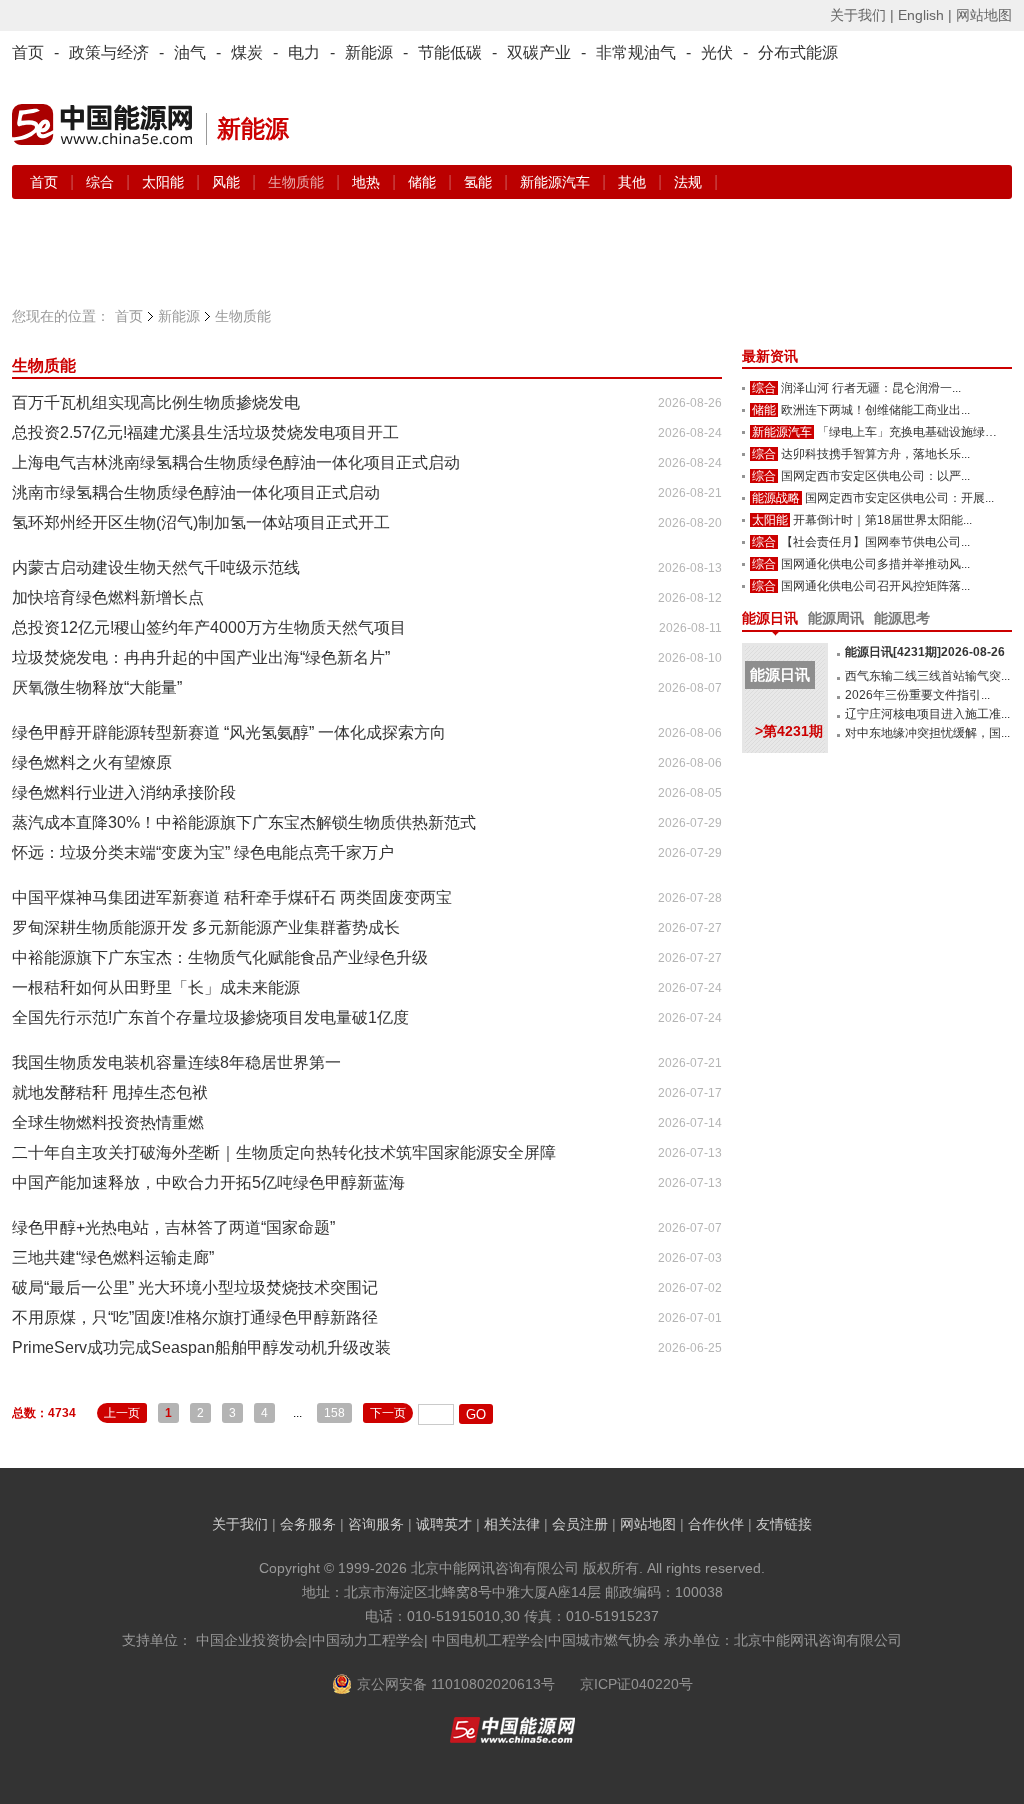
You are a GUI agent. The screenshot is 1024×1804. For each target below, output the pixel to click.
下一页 (388, 1413)
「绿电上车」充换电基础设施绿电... (911, 432)
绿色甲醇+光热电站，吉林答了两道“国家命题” (173, 1227)
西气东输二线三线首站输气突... (927, 676)
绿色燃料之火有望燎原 (92, 762)
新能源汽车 (557, 182)
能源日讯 (770, 618)
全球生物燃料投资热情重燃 (108, 1122)
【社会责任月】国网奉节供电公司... (875, 542)
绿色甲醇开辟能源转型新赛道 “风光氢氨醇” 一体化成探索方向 (229, 732)
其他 (634, 182)
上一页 (122, 1413)
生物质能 (44, 365)
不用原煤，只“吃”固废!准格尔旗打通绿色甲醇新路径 (195, 1317)
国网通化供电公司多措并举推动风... (875, 564)
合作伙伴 (716, 1524)
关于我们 (240, 1524)
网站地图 (984, 15)
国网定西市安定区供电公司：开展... (899, 498)
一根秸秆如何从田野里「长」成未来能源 (156, 987)
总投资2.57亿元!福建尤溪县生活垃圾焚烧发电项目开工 (205, 432)
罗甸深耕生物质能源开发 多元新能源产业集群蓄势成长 (206, 927)
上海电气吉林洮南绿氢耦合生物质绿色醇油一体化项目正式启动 (236, 462)
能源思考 (902, 618)
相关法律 (512, 1524)
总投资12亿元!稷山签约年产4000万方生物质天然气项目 (209, 627)
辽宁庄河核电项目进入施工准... (927, 714)
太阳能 (165, 182)
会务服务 (308, 1524)
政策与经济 (109, 52)
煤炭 (247, 52)
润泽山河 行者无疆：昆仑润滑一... (871, 388)
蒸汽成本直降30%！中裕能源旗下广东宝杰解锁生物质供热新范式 (244, 822)
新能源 (369, 52)
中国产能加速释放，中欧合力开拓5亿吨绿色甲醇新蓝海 (208, 1182)
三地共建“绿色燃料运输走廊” (113, 1257)
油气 (190, 52)
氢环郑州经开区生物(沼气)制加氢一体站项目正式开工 (201, 522)
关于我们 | (862, 15)
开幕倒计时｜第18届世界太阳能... (882, 520)
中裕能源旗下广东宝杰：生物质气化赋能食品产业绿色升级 (220, 957)
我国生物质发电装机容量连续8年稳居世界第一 (176, 1062)
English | (925, 15)
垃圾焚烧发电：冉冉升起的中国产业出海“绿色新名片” (201, 657)
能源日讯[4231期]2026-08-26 (925, 652)
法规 (688, 182)
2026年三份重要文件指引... (917, 695)
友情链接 (784, 1524)
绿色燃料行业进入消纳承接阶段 (124, 792)
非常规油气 (636, 52)
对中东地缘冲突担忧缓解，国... (927, 733)
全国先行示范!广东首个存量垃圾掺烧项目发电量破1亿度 (210, 1017)
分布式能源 (798, 52)
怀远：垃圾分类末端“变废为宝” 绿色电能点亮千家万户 (203, 852)
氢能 (480, 182)
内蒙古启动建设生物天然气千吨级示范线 (156, 567)
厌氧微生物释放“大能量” (97, 687)
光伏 (717, 52)
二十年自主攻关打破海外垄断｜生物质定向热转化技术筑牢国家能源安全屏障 (284, 1152)
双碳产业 (539, 52)
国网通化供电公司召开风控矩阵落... (875, 586)
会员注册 (580, 1524)
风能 (228, 182)
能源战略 (776, 498)
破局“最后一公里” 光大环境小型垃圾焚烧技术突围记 (195, 1287)
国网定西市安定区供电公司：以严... (875, 476)
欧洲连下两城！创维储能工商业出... (875, 410)
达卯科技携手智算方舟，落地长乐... (875, 454)
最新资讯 (770, 356)
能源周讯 (836, 618)
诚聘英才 (444, 1524)
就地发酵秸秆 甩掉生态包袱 (110, 1092)
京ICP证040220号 (636, 1684)
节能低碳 (450, 52)
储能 (424, 182)
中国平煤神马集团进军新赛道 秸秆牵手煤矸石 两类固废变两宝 (232, 897)
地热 (368, 182)
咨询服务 (376, 1524)
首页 (28, 52)
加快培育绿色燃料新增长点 (108, 597)
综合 (102, 182)
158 (334, 1413)
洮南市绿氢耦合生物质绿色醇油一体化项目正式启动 (196, 492)
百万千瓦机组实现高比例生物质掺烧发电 (156, 402)
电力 (304, 52)
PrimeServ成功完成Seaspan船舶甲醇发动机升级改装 (201, 1347)
